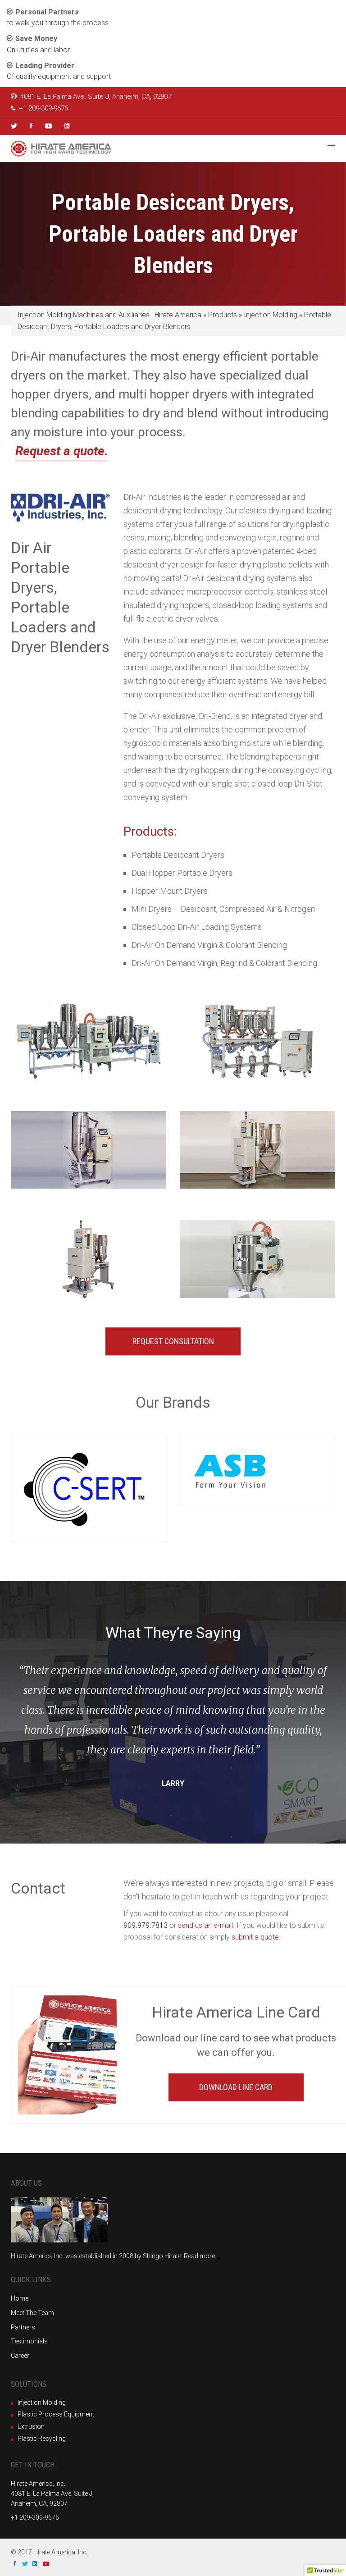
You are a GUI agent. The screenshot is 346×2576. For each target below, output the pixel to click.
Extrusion (31, 2426)
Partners (23, 2327)
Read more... (201, 2256)
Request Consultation (173, 1341)
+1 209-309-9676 (43, 108)
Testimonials (29, 2341)
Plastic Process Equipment (56, 2414)
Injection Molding (271, 315)
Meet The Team (32, 2313)
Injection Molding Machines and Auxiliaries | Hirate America (109, 315)
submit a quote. (256, 1937)
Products (223, 315)
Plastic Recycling (42, 2439)
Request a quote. (62, 451)
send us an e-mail (205, 1925)
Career (20, 2356)
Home (20, 2298)
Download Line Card (236, 2087)
